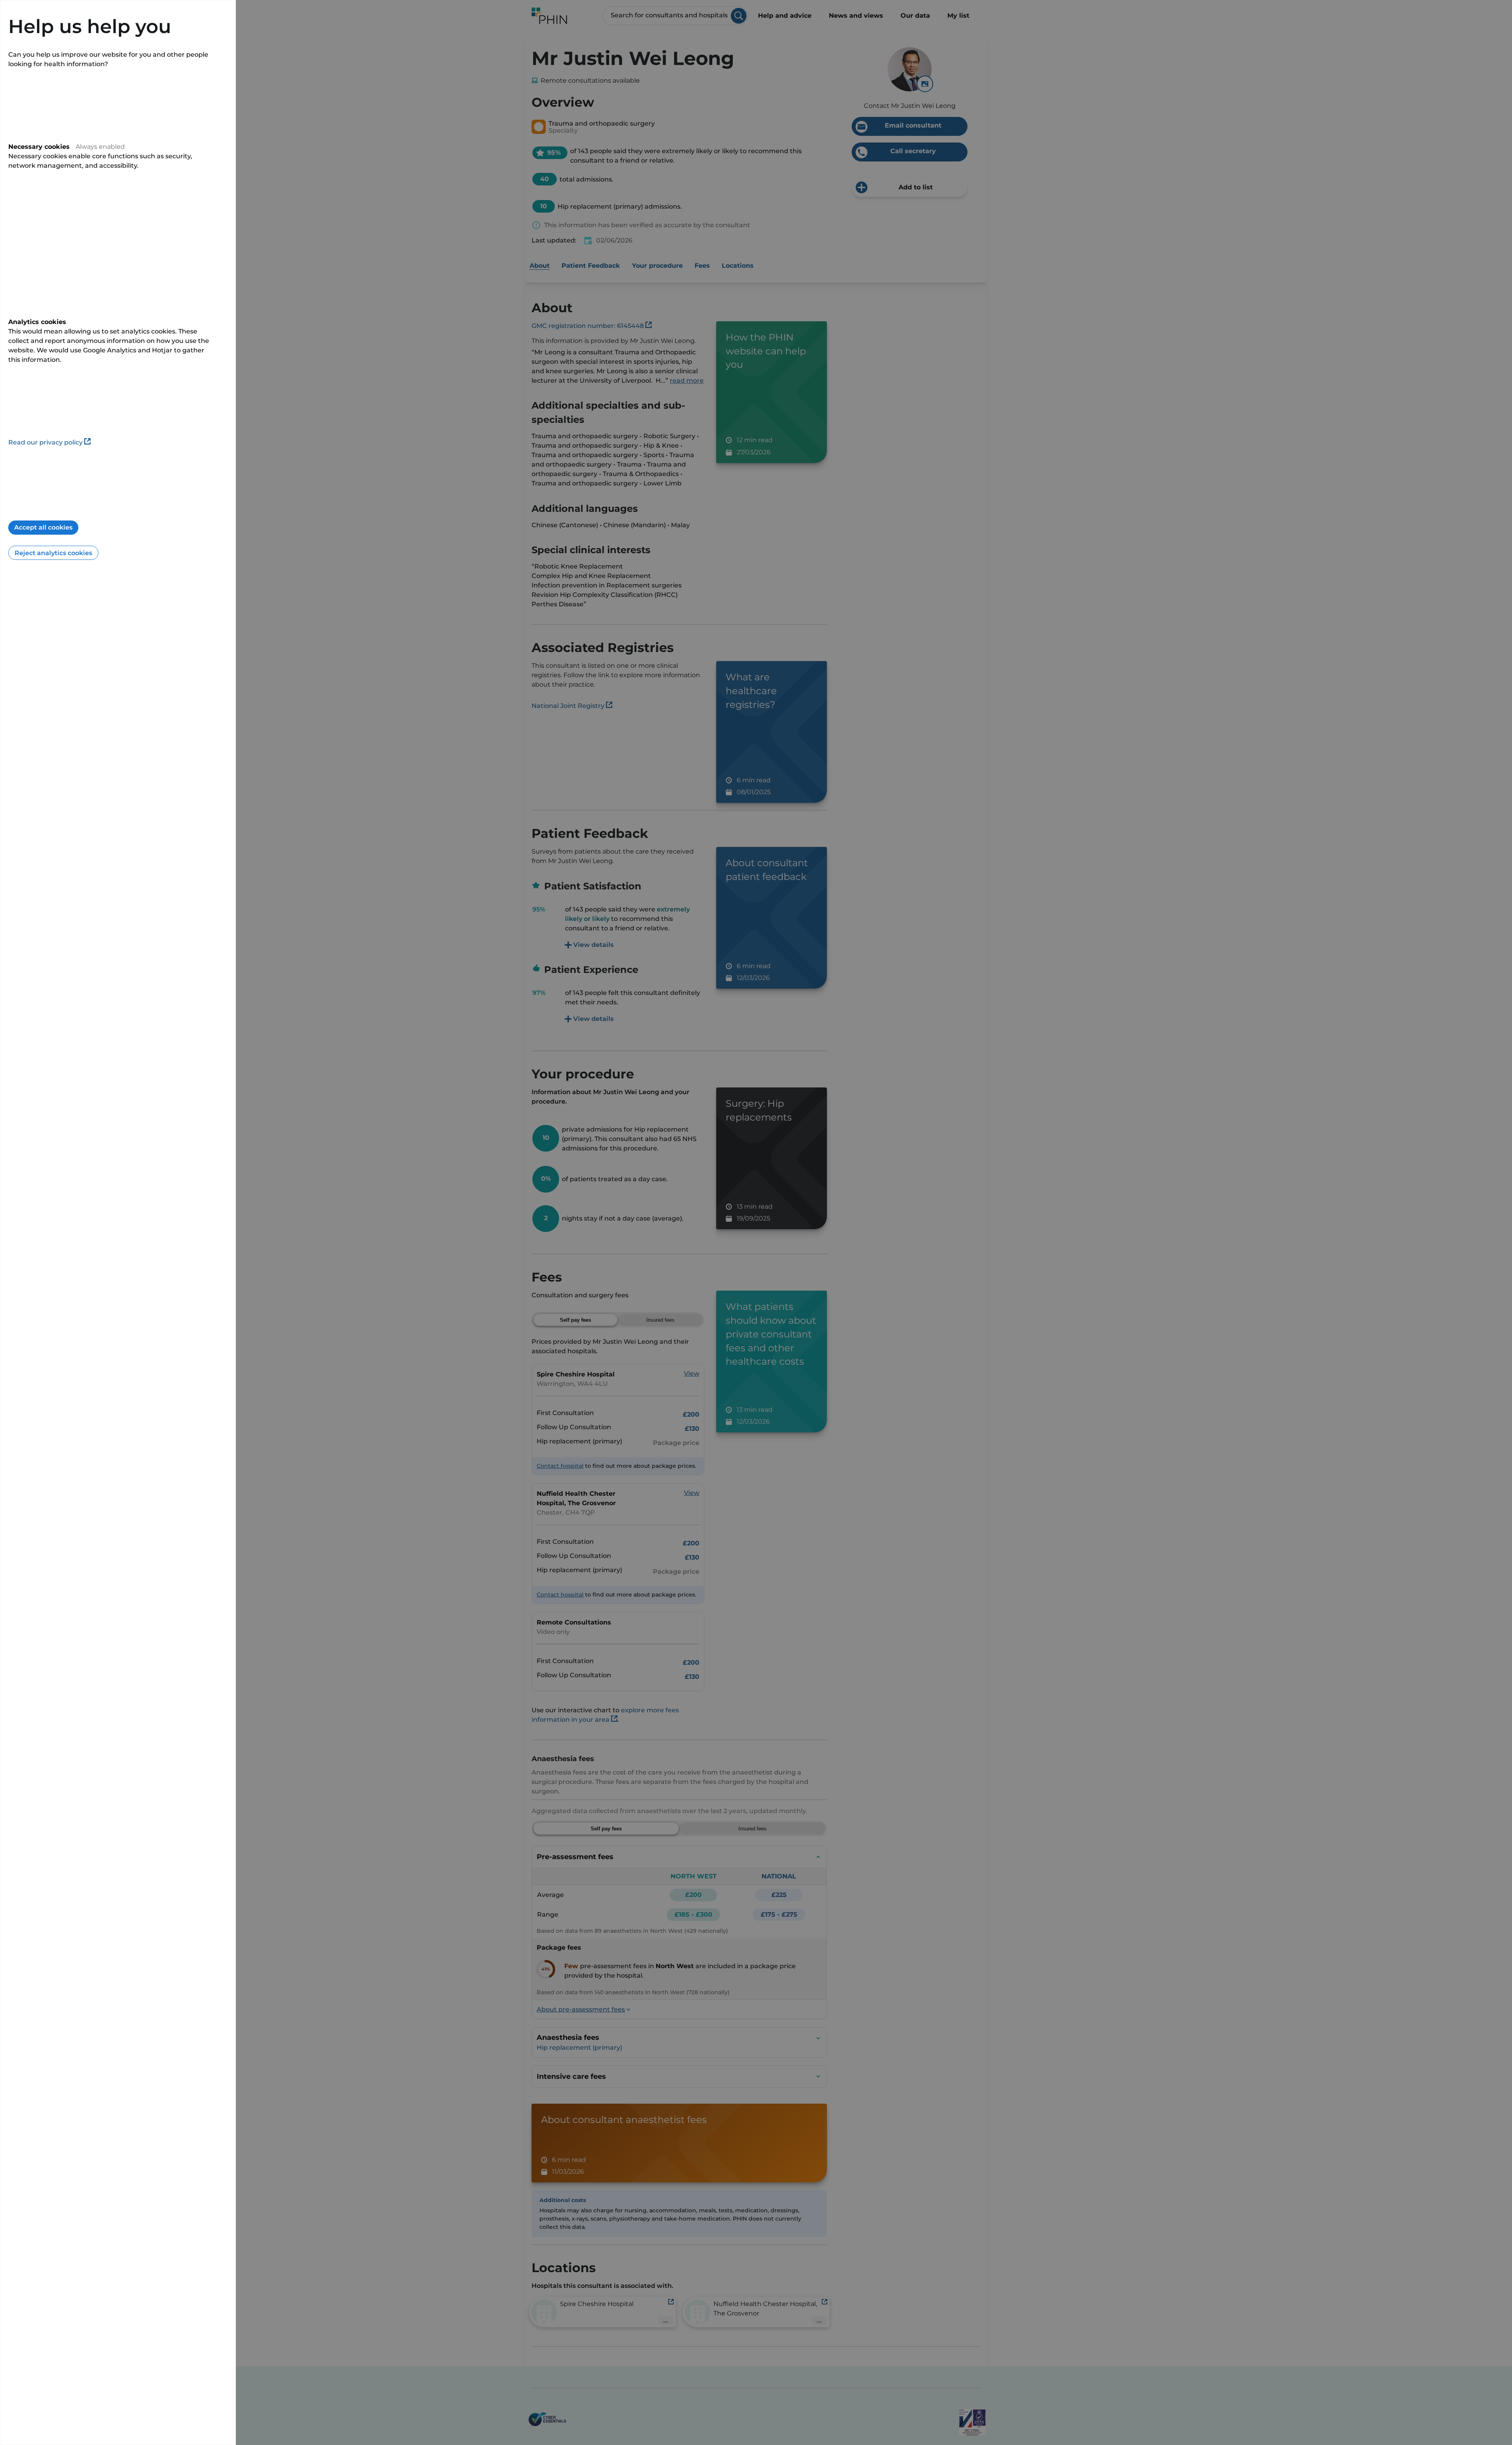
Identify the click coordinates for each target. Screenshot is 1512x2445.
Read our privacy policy (45, 442)
